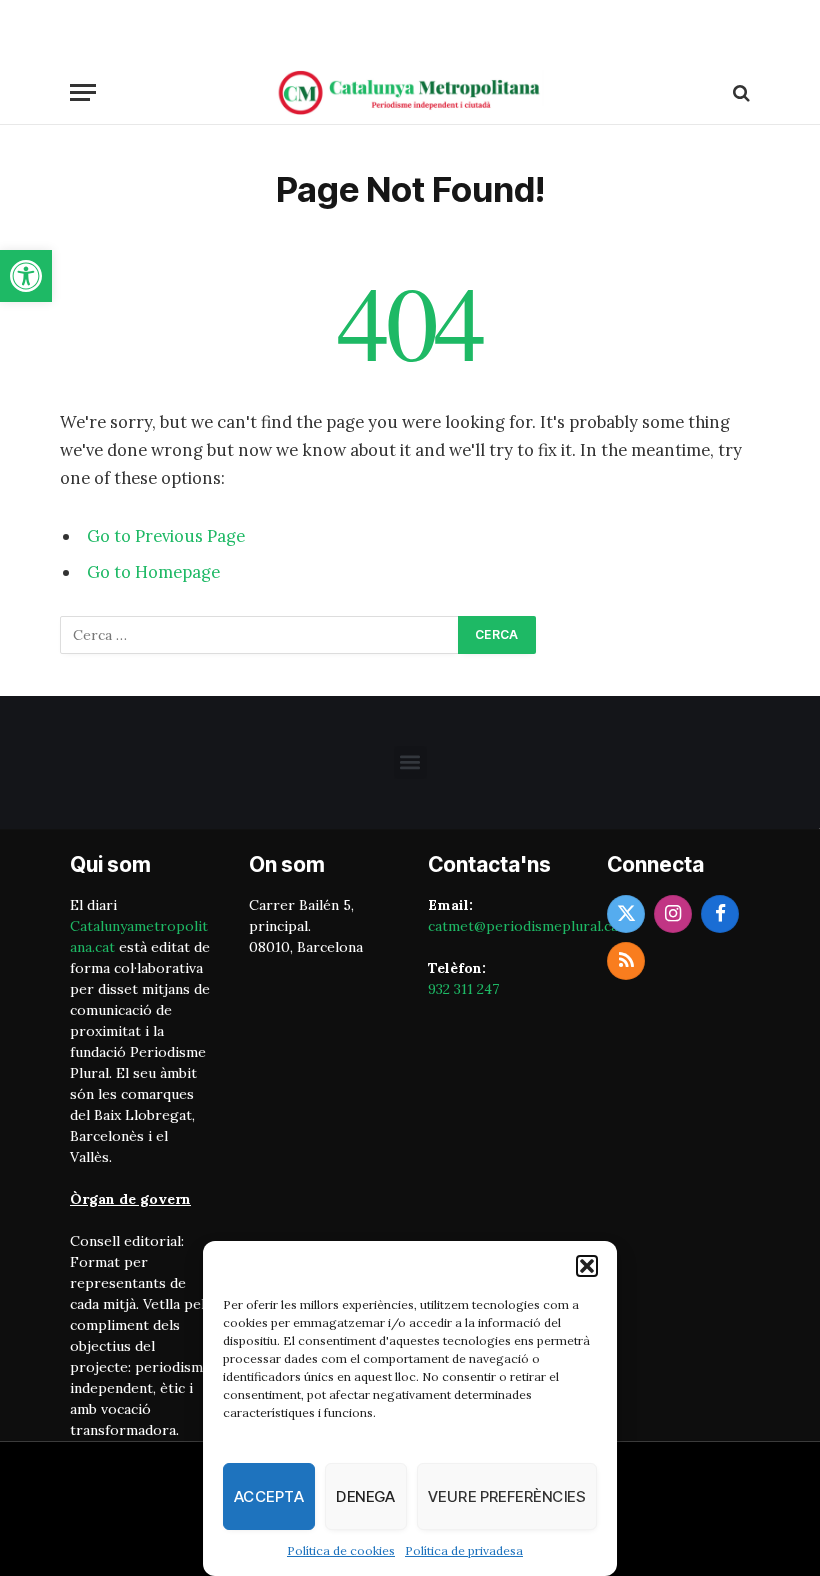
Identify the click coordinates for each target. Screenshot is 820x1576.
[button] (26, 276)
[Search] (739, 92)
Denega (366, 1496)
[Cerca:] (260, 635)
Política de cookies (341, 1550)
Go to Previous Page (166, 536)
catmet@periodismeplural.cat (526, 926)
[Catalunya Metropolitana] (410, 92)
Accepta (269, 1496)
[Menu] (83, 92)
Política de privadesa (464, 1550)
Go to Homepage (153, 572)
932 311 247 (463, 989)
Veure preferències (507, 1496)
